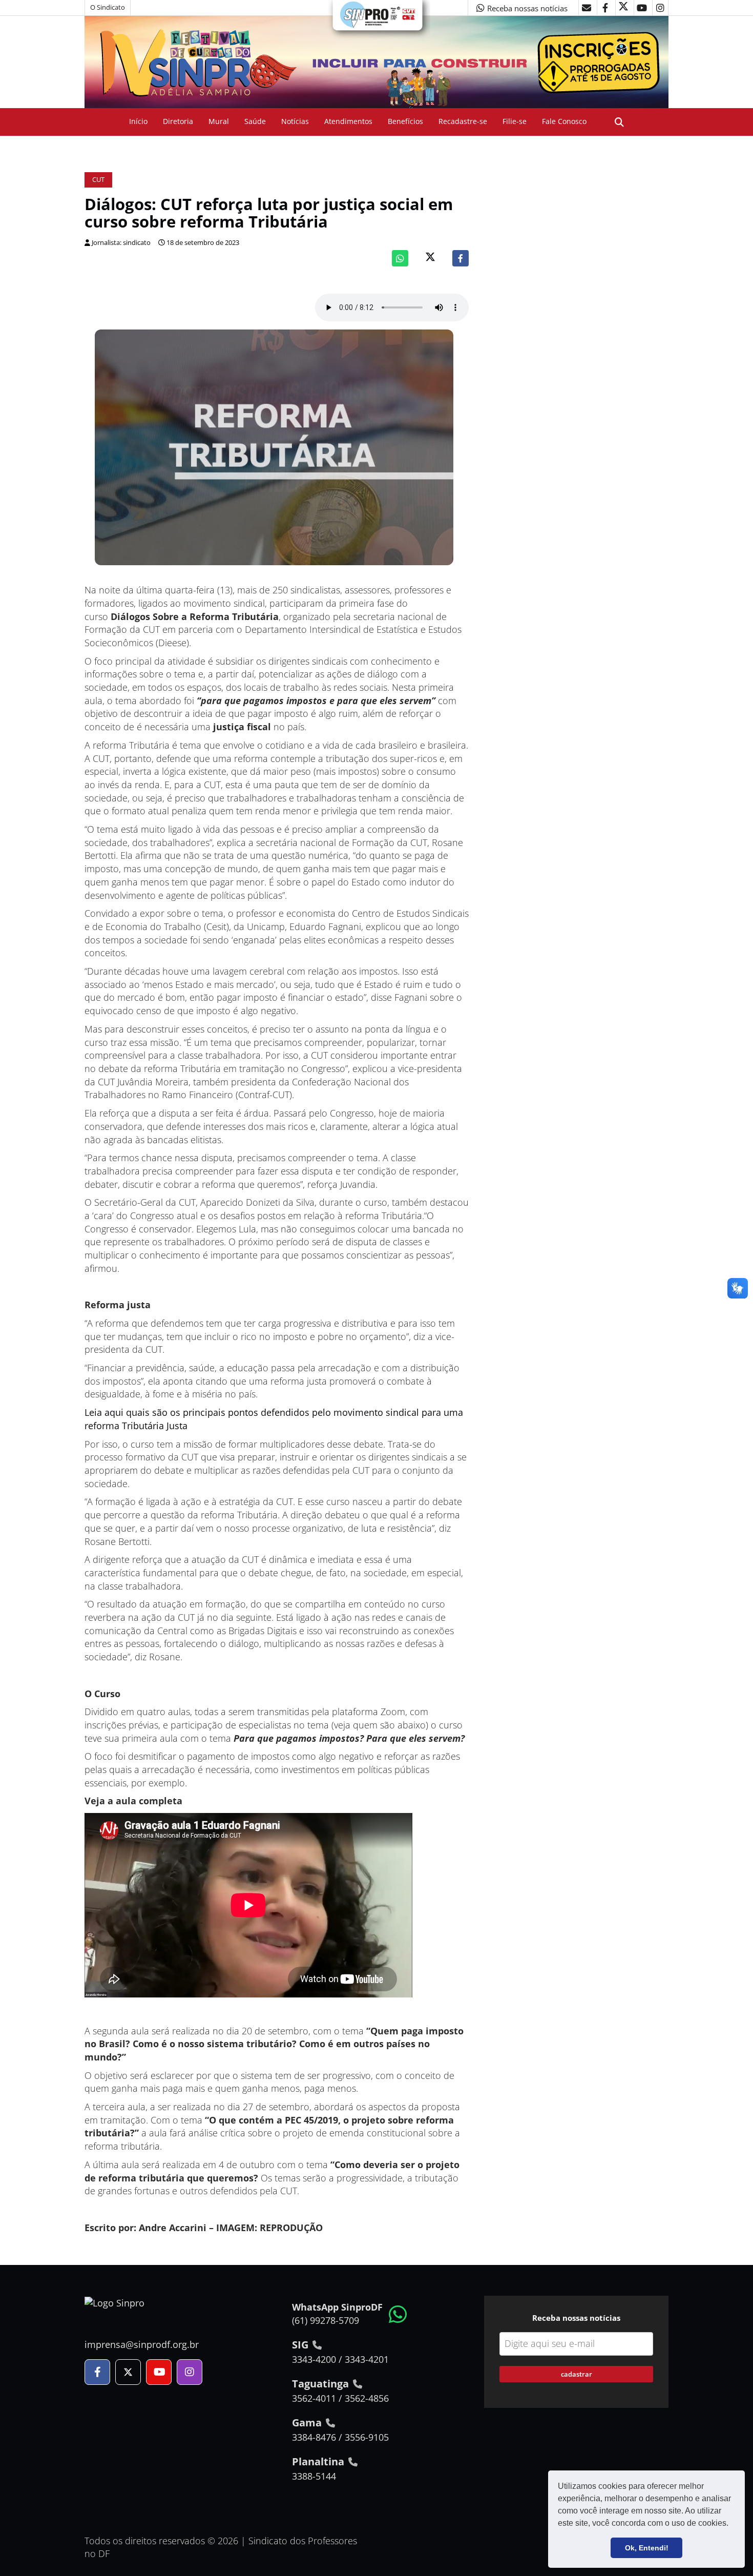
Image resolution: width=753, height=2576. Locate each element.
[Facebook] (461, 258)
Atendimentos (348, 121)
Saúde (255, 121)
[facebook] (605, 8)
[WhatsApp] (400, 258)
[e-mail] (587, 8)
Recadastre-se (463, 121)
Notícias (295, 121)
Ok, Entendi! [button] (647, 2548)
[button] (732, 2524)
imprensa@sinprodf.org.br (142, 2344)
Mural (219, 121)
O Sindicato (108, 7)
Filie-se (515, 121)
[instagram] (660, 8)
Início (138, 121)
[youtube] (642, 8)
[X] (623, 8)
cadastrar (577, 2374)
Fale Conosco (564, 121)
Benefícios (405, 121)
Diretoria (178, 121)
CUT (98, 180)
